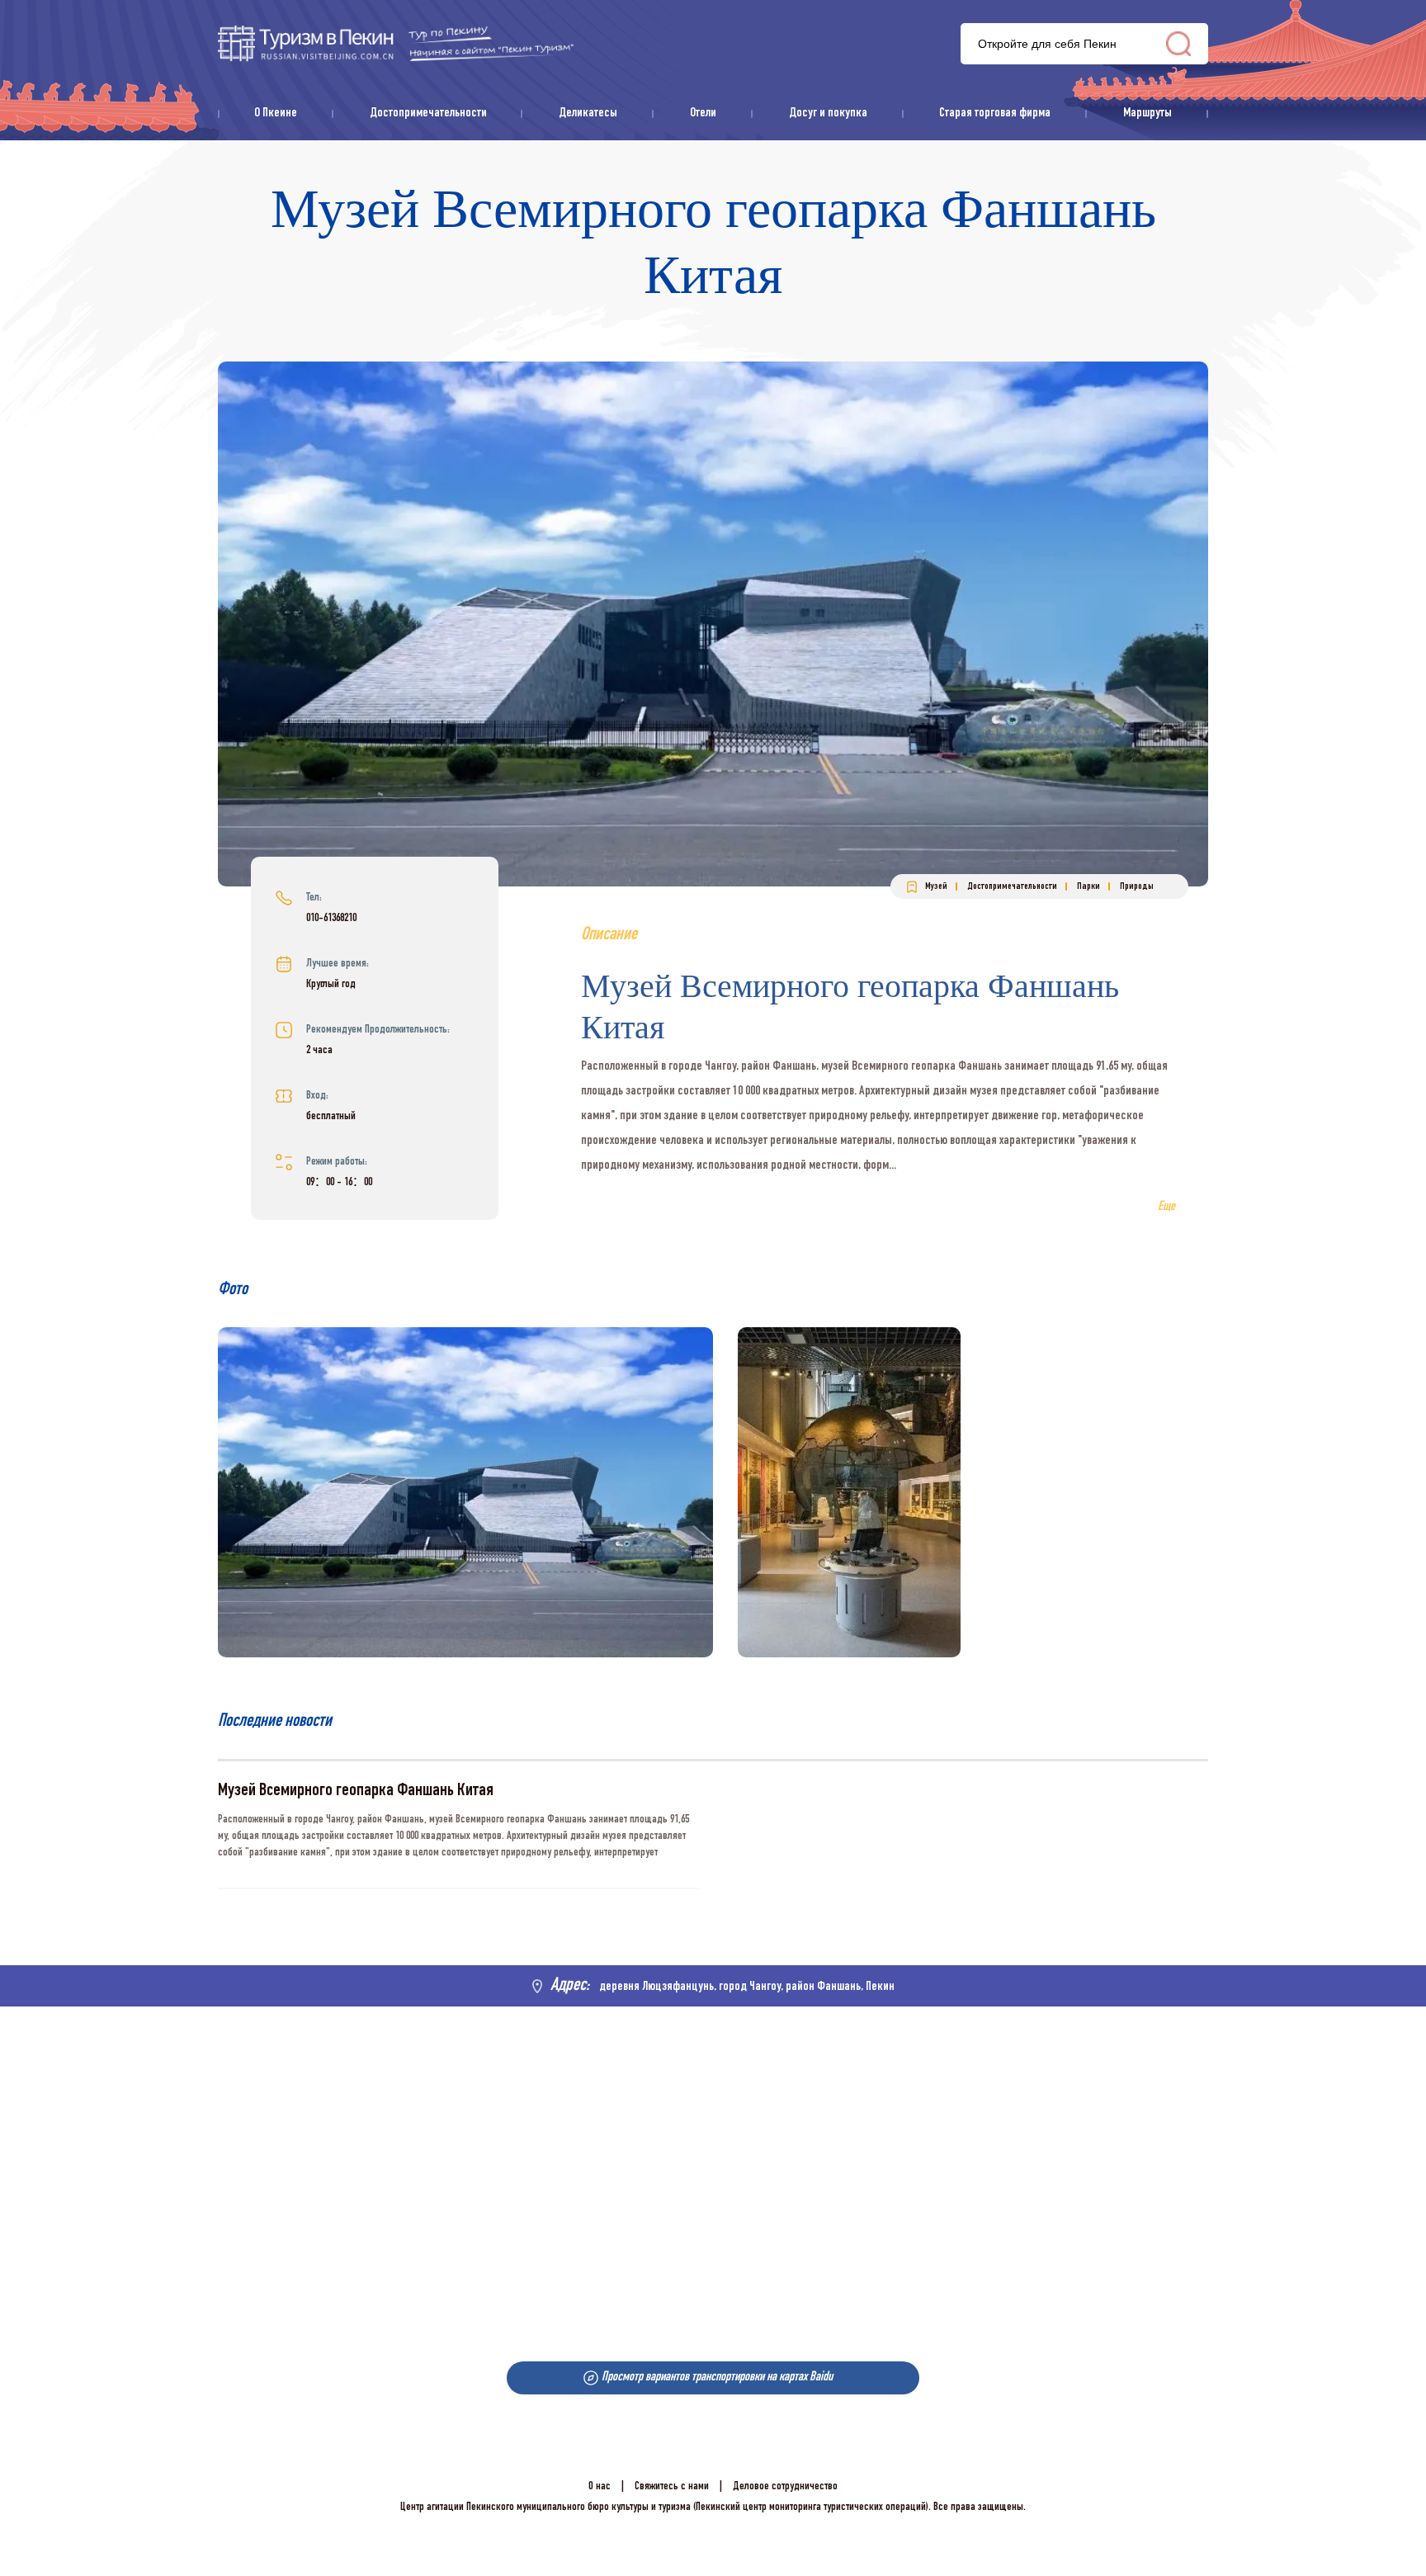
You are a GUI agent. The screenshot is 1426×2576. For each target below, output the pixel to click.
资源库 (396, 43)
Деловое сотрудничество (785, 2487)
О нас (600, 2487)
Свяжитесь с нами (672, 2487)
